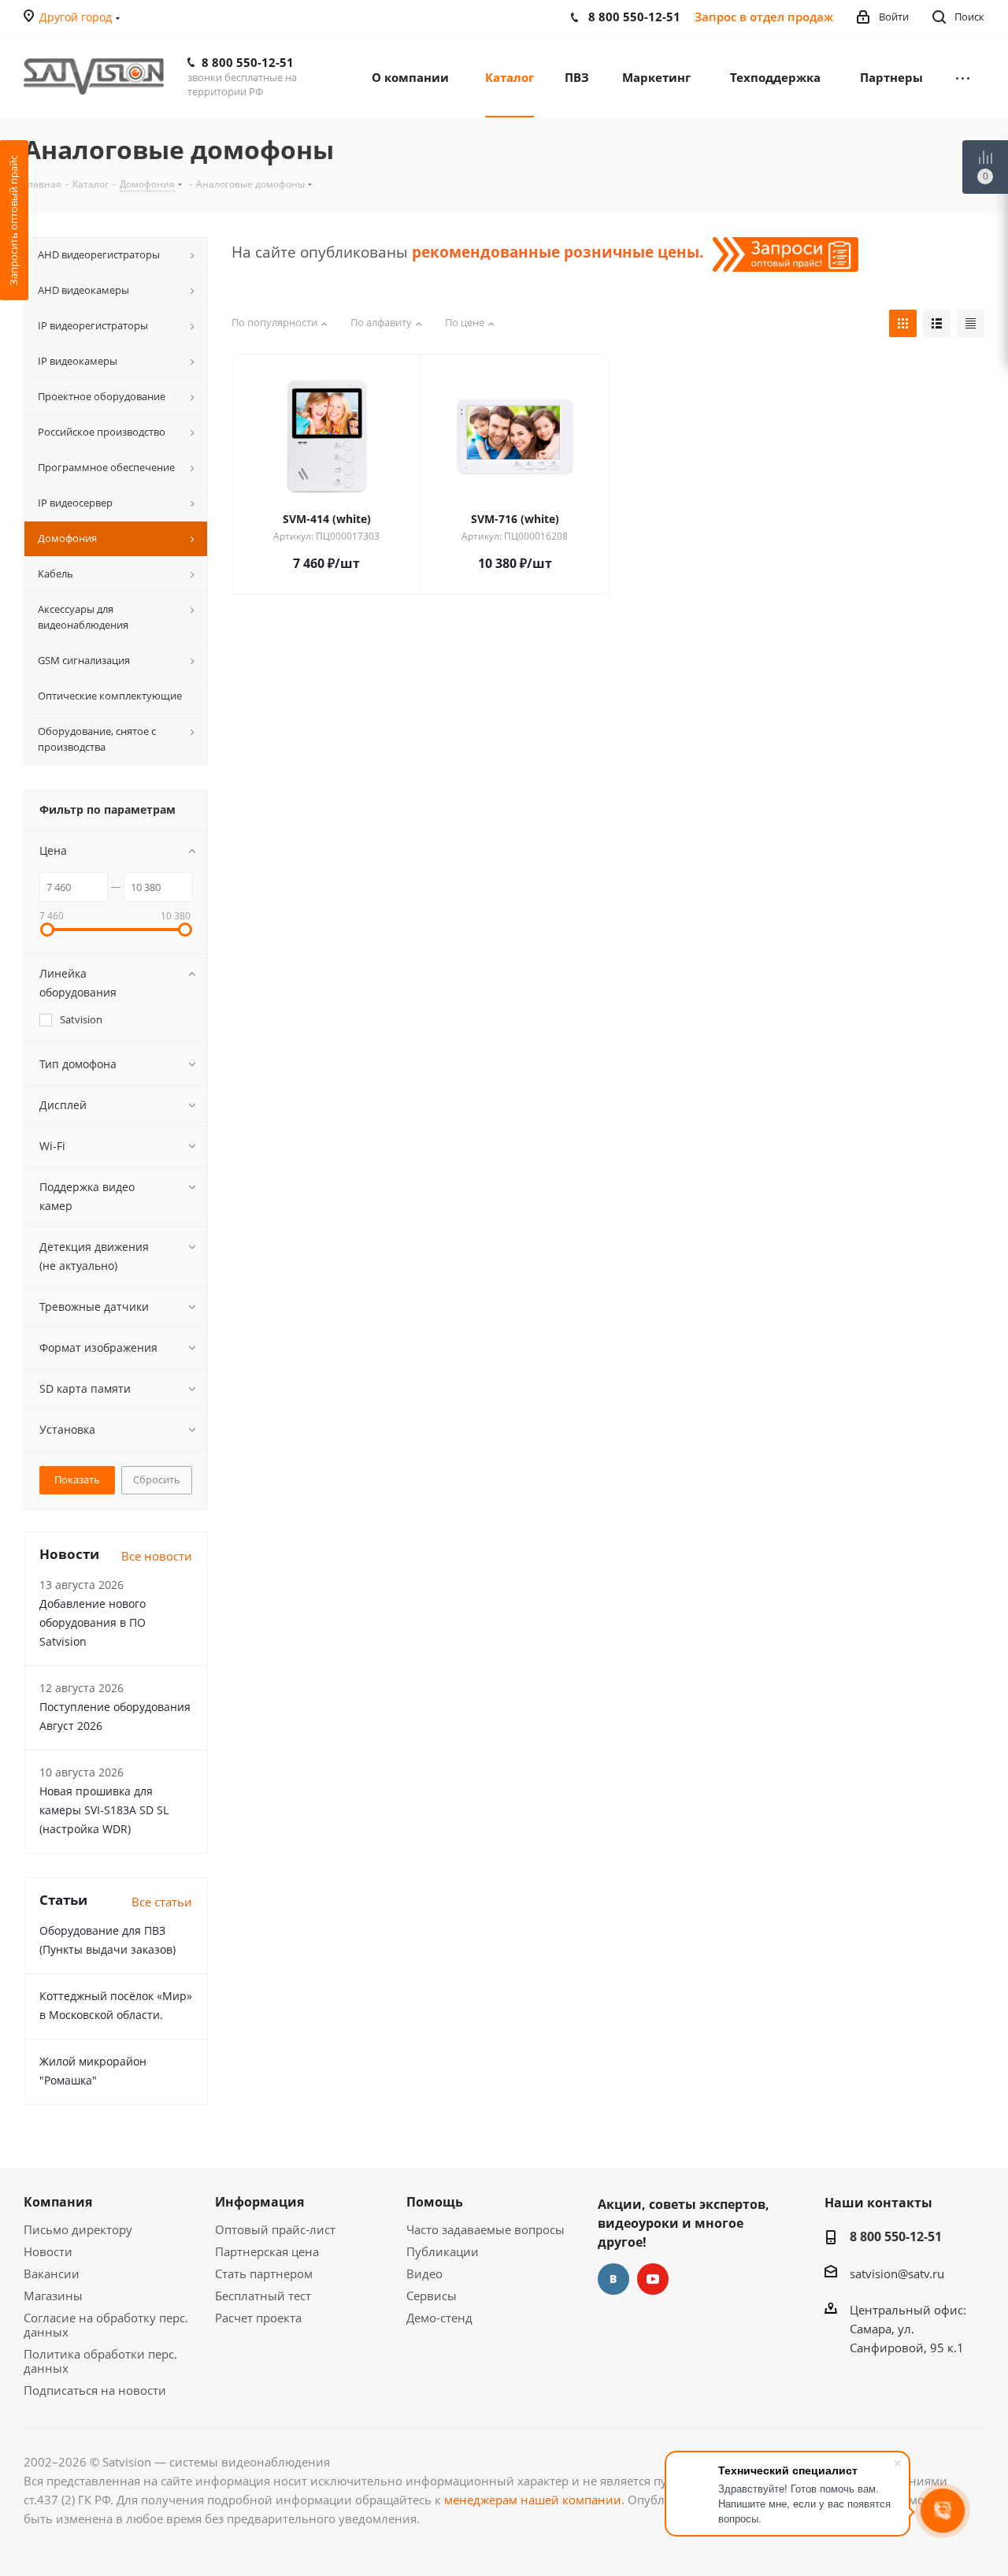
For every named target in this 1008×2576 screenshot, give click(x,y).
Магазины (53, 2296)
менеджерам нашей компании (533, 2500)
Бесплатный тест (263, 2296)
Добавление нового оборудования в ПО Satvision (93, 1622)
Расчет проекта (258, 2318)
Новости (48, 2251)
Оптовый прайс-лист (275, 2229)
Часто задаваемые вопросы (485, 2229)
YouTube (653, 2279)
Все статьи (162, 1902)
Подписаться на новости (95, 2390)
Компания (58, 2202)
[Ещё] (963, 76)
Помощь (435, 2202)
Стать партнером (264, 2273)
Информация (259, 2202)
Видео (424, 2273)
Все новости (157, 1556)
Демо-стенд (439, 2318)
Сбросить (157, 1479)
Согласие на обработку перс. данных (106, 2325)
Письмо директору (78, 2229)
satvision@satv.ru (897, 2273)
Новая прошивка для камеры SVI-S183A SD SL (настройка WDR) (104, 1810)
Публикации (443, 2251)
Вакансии (52, 2273)
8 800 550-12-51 (248, 62)
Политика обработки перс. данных (100, 2361)
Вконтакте (613, 2279)
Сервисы (432, 2296)
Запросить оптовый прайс (13, 220)
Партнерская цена (267, 2251)
